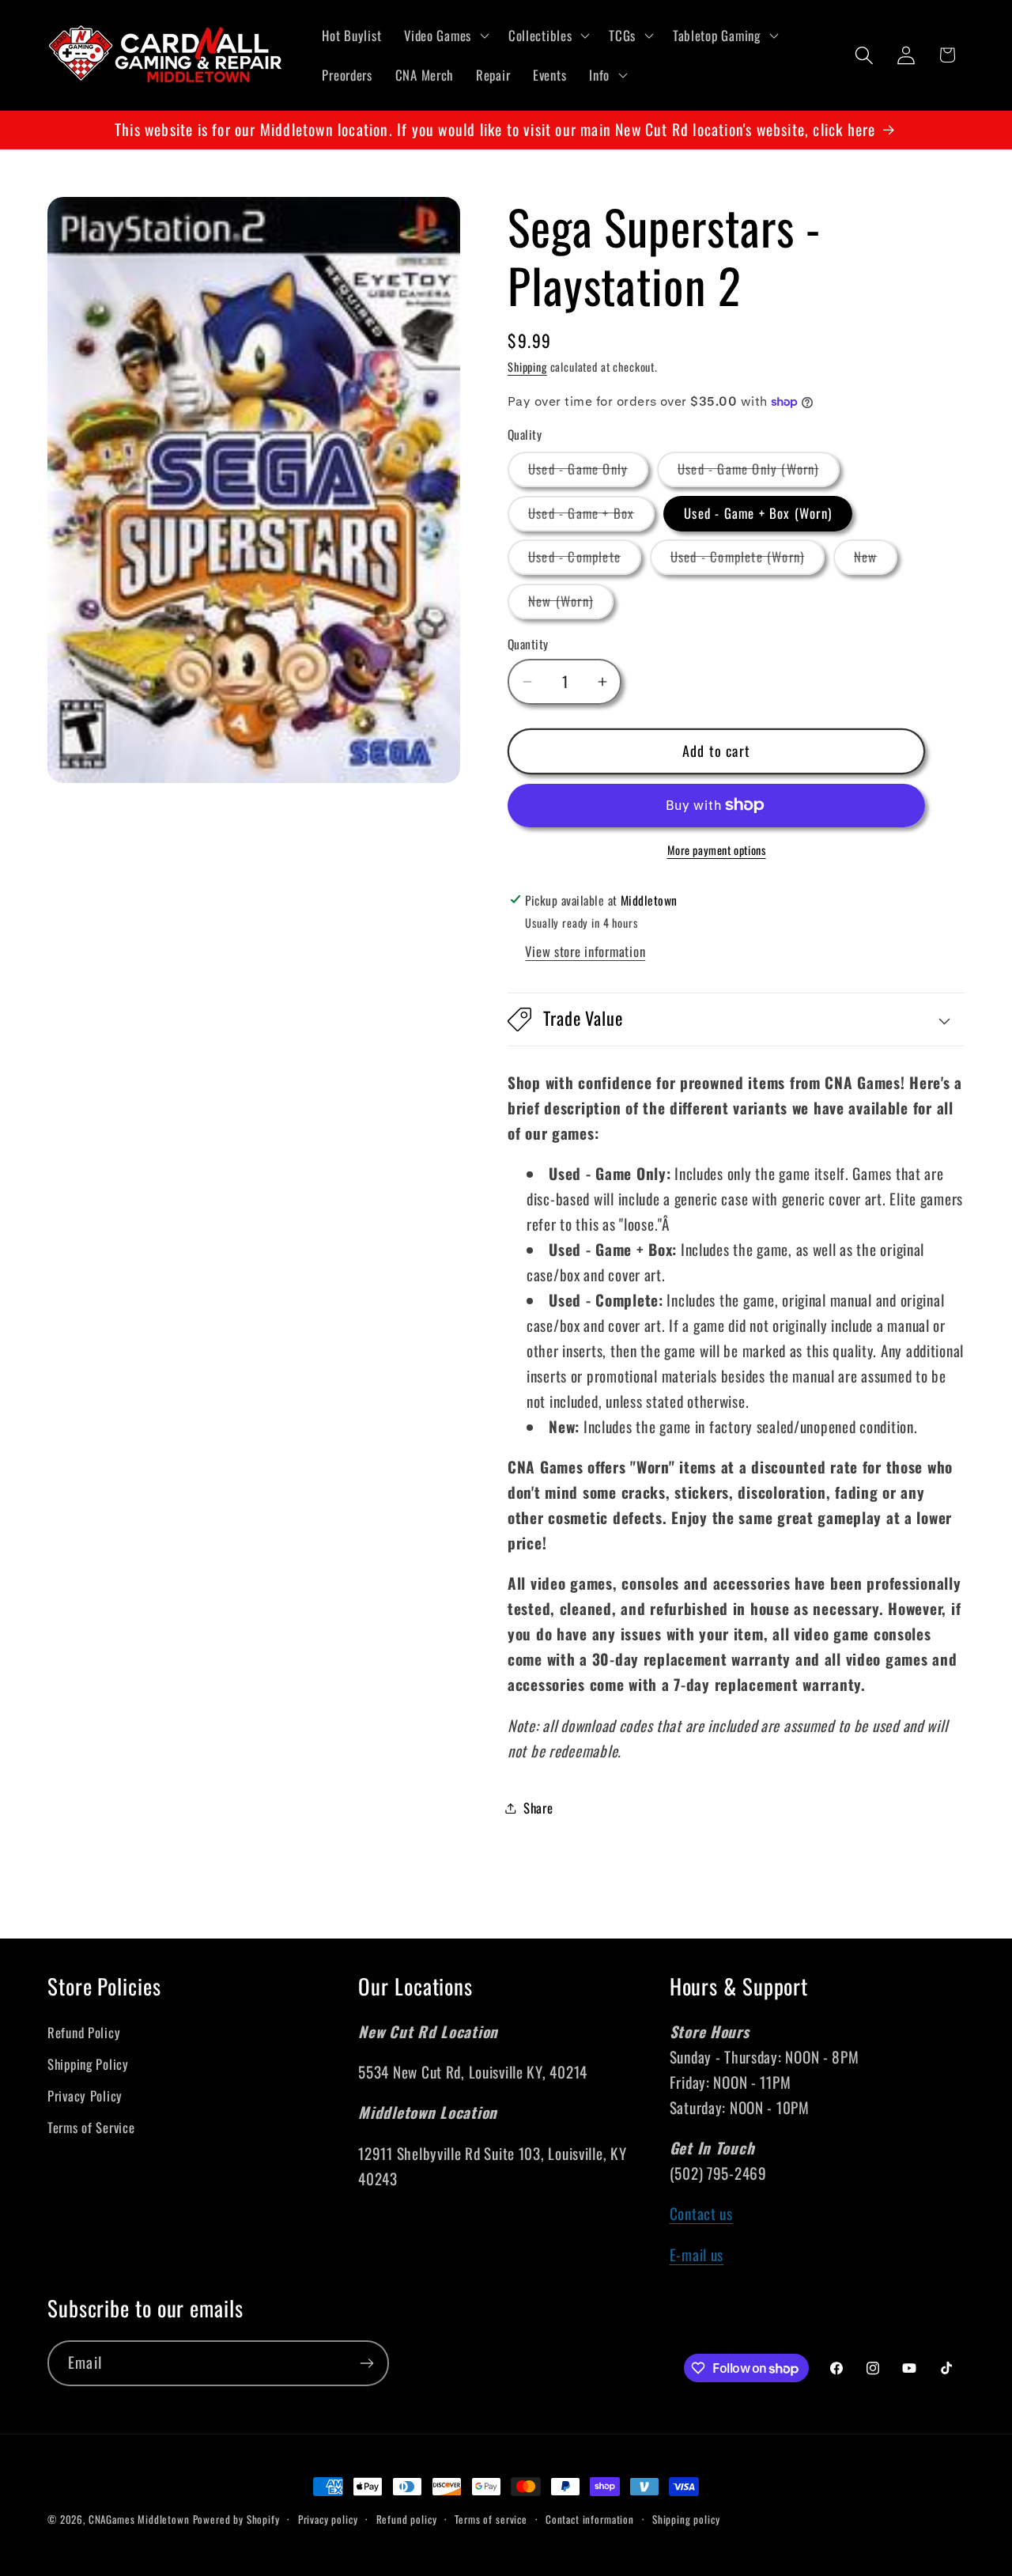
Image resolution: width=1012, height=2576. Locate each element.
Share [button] (538, 1808)
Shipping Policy (88, 2063)
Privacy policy (328, 2519)
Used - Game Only (588, 473)
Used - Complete (585, 560)
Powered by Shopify (236, 2519)
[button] (445, 36)
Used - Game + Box (591, 517)
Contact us (701, 2213)
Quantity (528, 644)
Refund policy (407, 2519)
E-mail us (697, 2254)
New (876, 560)
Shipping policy (686, 2519)
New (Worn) (571, 605)
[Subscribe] (366, 2363)
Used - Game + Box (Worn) (758, 513)
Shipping (527, 367)
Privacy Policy (85, 2095)
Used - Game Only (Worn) (759, 473)
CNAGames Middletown (139, 2519)
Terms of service (491, 2519)
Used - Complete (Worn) (748, 560)
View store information (585, 951)
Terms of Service (91, 2126)
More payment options (717, 850)
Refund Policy (84, 2031)
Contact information (590, 2519)
